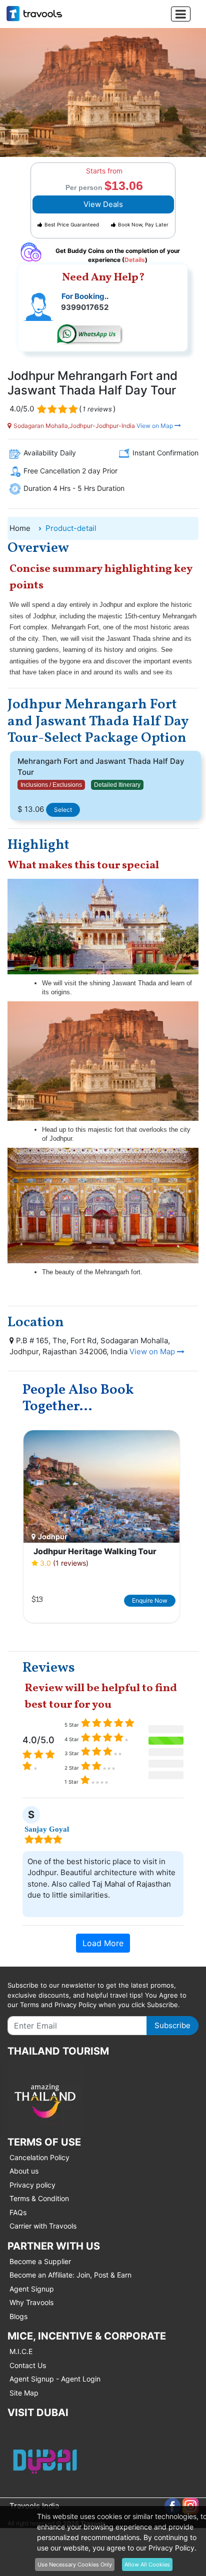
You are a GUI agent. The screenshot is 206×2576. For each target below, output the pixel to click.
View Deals (103, 204)
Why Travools (31, 2302)
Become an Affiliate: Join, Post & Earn (70, 2275)
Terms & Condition (39, 2198)
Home (20, 528)
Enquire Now (150, 1600)
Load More (103, 1943)
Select (63, 810)
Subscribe (172, 2025)
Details (135, 260)
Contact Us (28, 2365)
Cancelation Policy (39, 2157)
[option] (101, 1527)
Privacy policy (32, 2185)
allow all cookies (147, 2565)
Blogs (18, 2316)
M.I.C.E (21, 2351)
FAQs (18, 2212)
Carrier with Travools (43, 2226)
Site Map (24, 2393)
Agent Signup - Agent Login (55, 2379)
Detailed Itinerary (117, 785)
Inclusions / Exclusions (51, 785)
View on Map (155, 426)
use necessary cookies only (75, 2565)
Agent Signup (32, 2289)
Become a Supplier (40, 2261)
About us (24, 2171)
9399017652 (85, 307)
